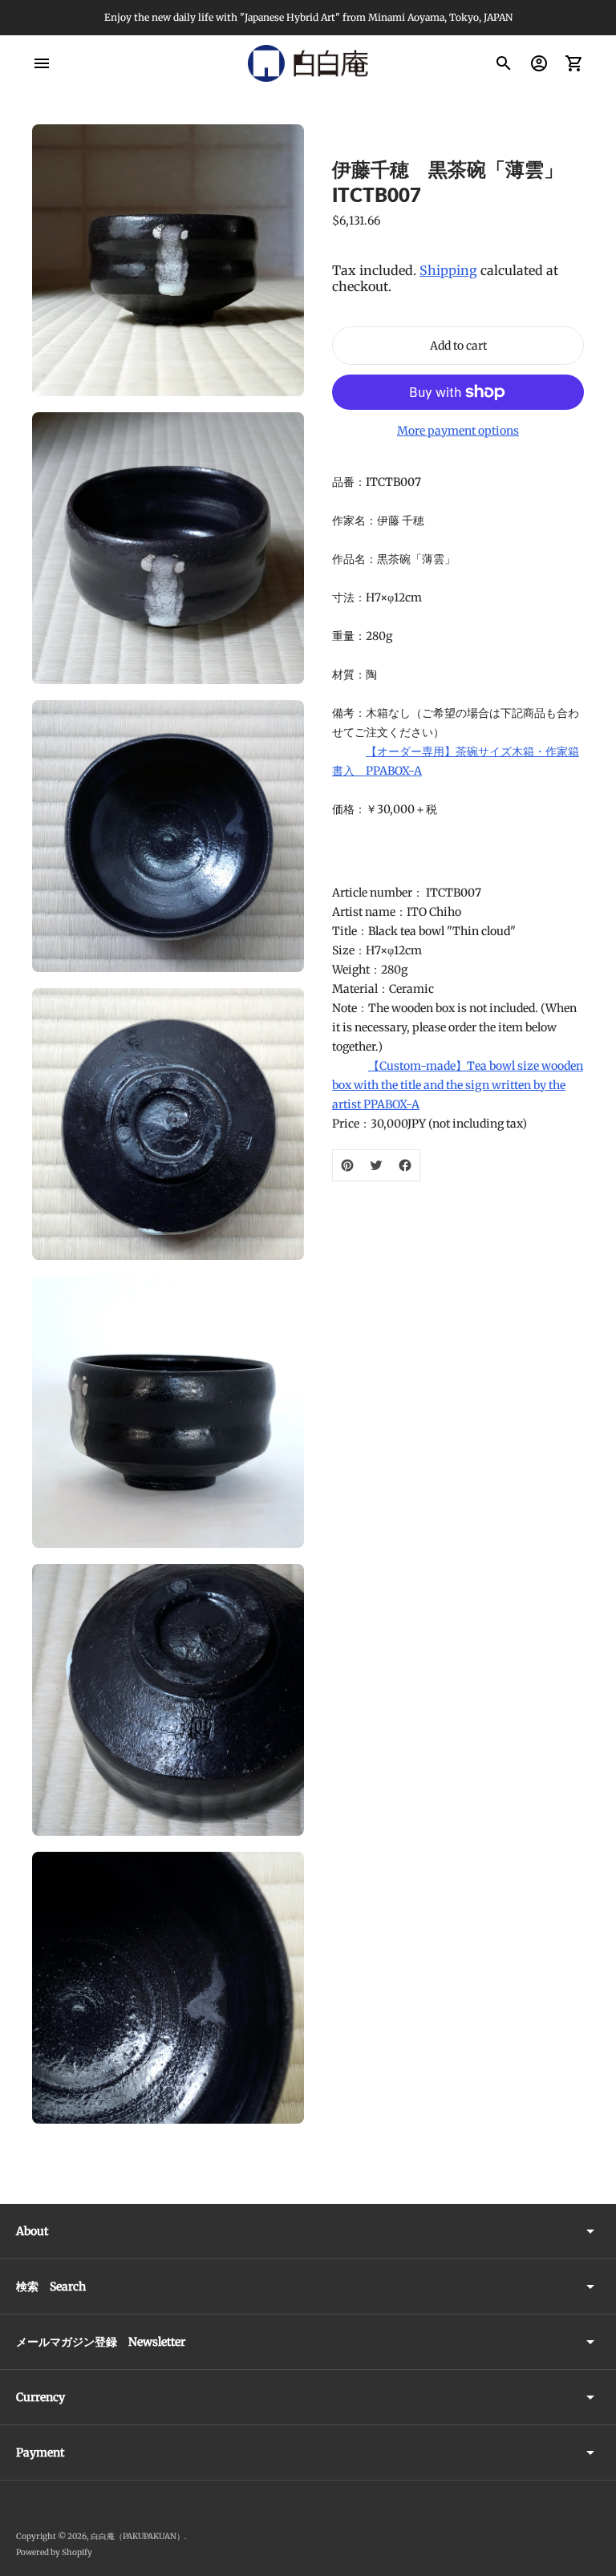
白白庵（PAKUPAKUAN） (138, 2536)
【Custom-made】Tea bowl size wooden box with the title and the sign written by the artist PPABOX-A (458, 1085)
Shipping (448, 270)
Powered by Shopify (54, 2552)
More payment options (458, 431)
